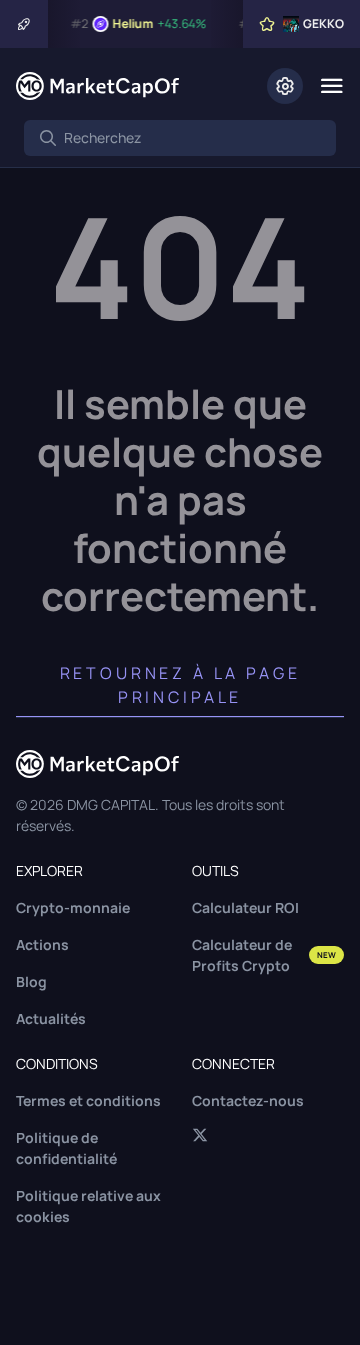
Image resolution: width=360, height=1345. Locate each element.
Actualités (51, 1018)
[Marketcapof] (97, 86)
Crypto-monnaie (73, 907)
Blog (31, 981)
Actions (42, 944)
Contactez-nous (248, 1100)
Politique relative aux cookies (88, 1206)
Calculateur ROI (245, 907)
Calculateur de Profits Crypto (264, 955)
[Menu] (331, 86)
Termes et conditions (88, 1100)
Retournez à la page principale (180, 685)
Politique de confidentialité (66, 1148)
